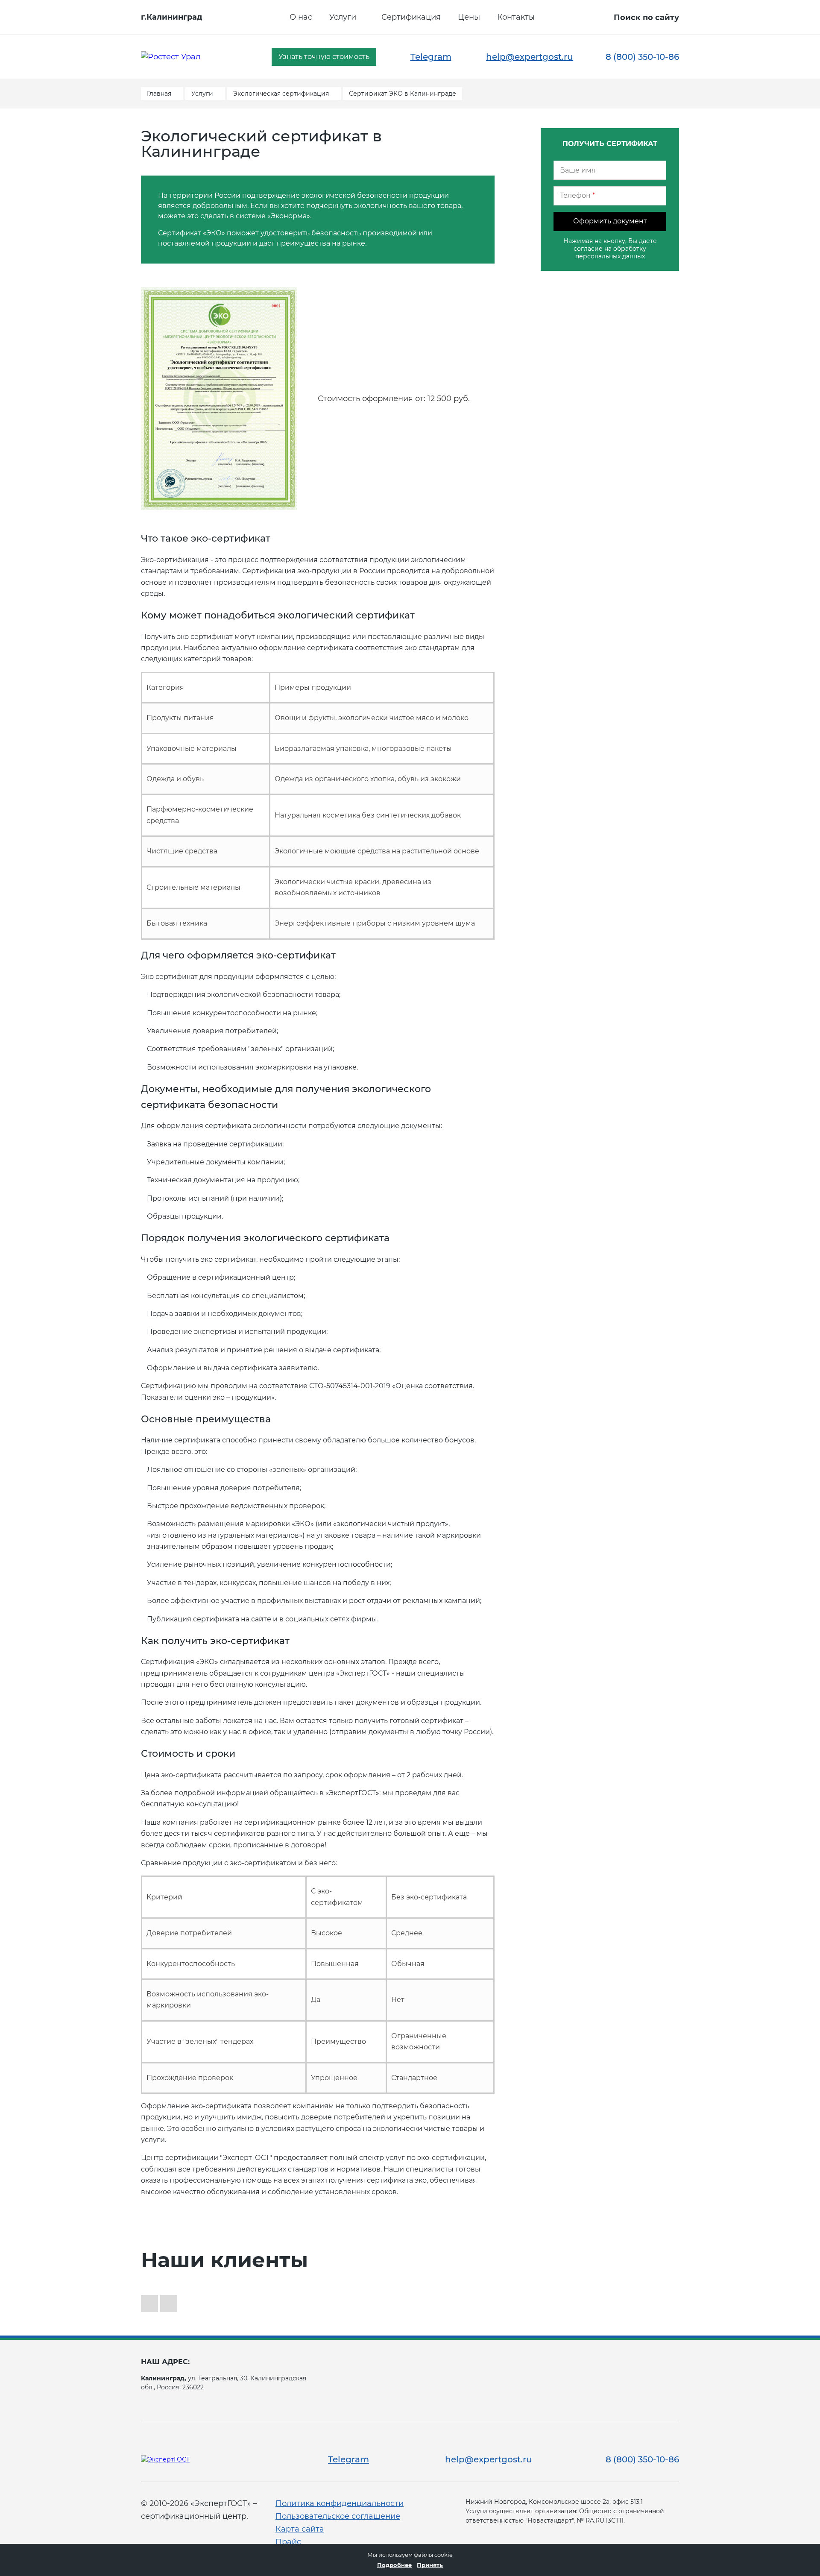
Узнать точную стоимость (324, 57)
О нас (301, 17)
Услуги (343, 17)
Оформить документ (610, 221)
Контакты (516, 17)
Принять (430, 2565)
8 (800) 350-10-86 (642, 57)
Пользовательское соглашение (338, 2516)
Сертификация (411, 17)
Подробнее (394, 2565)
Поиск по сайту (646, 18)
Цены (469, 17)
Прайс (288, 2542)
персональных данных (610, 256)
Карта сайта (300, 2529)
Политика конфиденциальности (340, 2503)
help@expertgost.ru (530, 57)
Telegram (431, 57)
